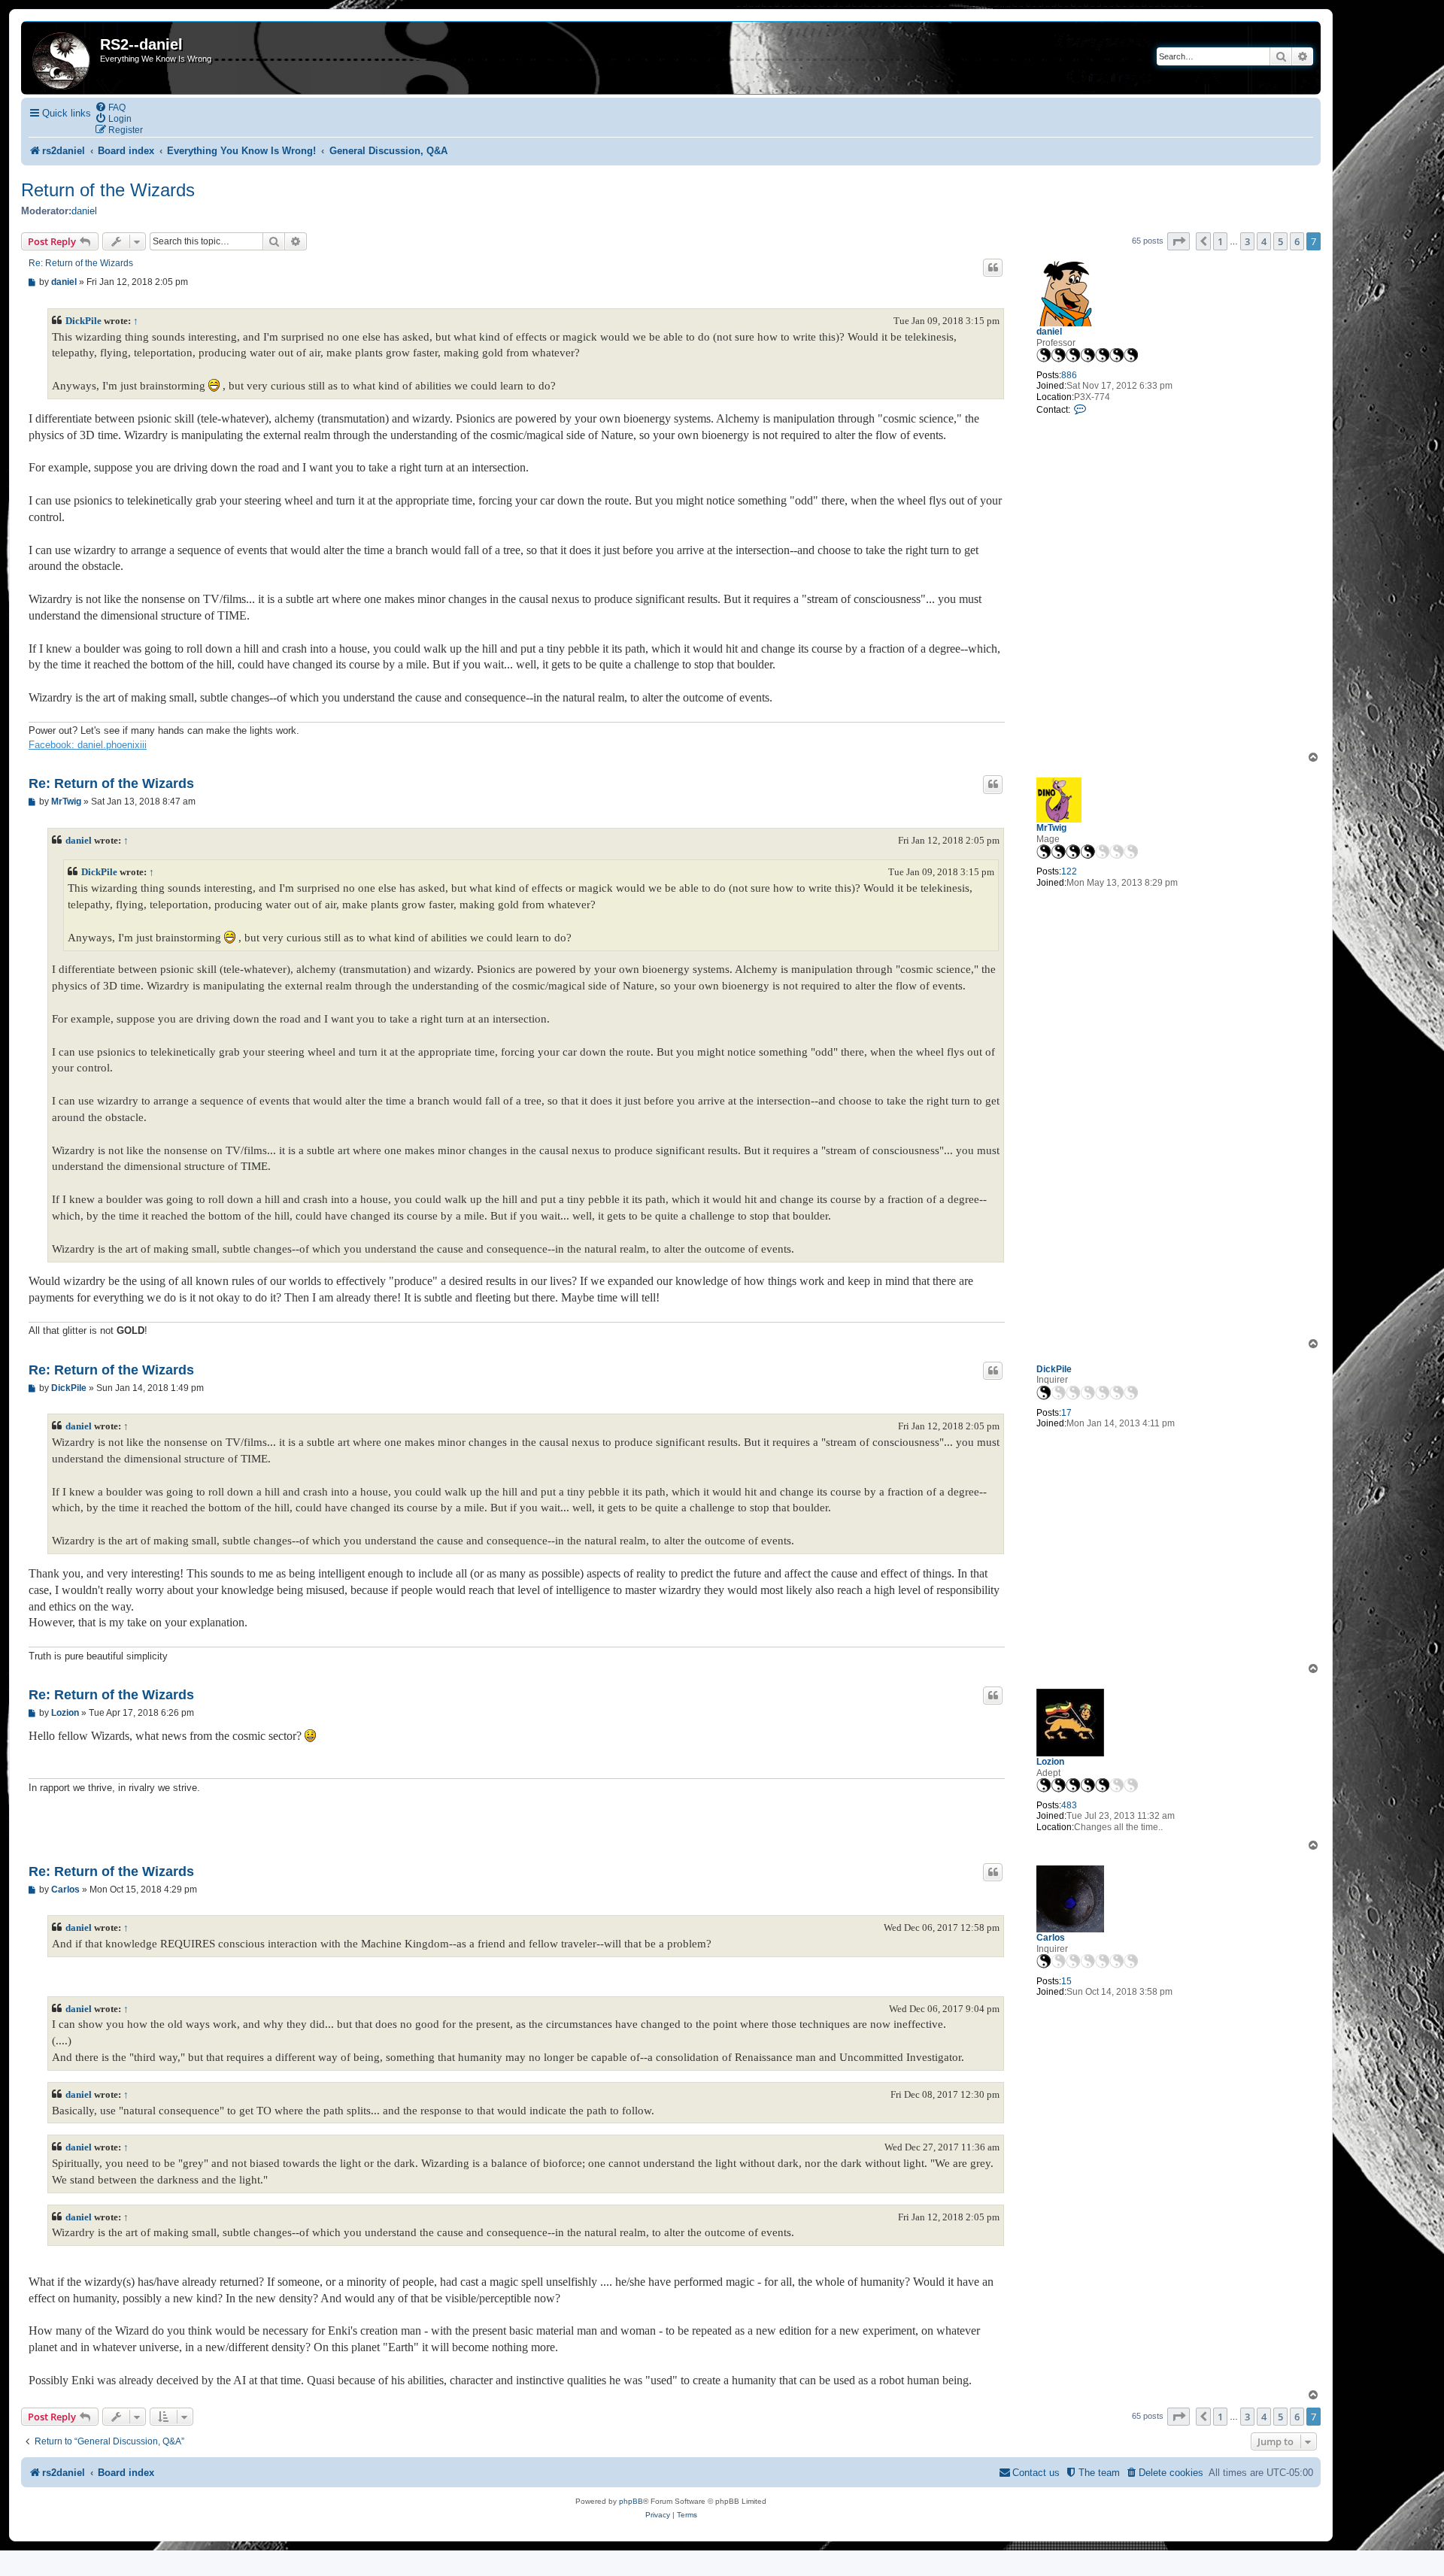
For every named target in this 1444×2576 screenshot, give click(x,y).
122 (1069, 871)
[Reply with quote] (993, 268)
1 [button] (1220, 241)
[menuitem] (110, 107)
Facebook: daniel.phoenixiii (88, 745)
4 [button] (1264, 241)
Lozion (1050, 1762)
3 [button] (1247, 241)
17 (1066, 1413)
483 (1069, 1805)
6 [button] (1297, 241)
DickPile (83, 321)
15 (1066, 1981)
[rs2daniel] (62, 58)
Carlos (1051, 1938)
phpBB (631, 2501)
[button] (1179, 241)
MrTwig (1051, 828)
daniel (84, 211)
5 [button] (1280, 241)
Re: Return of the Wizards (81, 263)
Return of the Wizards (108, 190)
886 (1069, 375)
